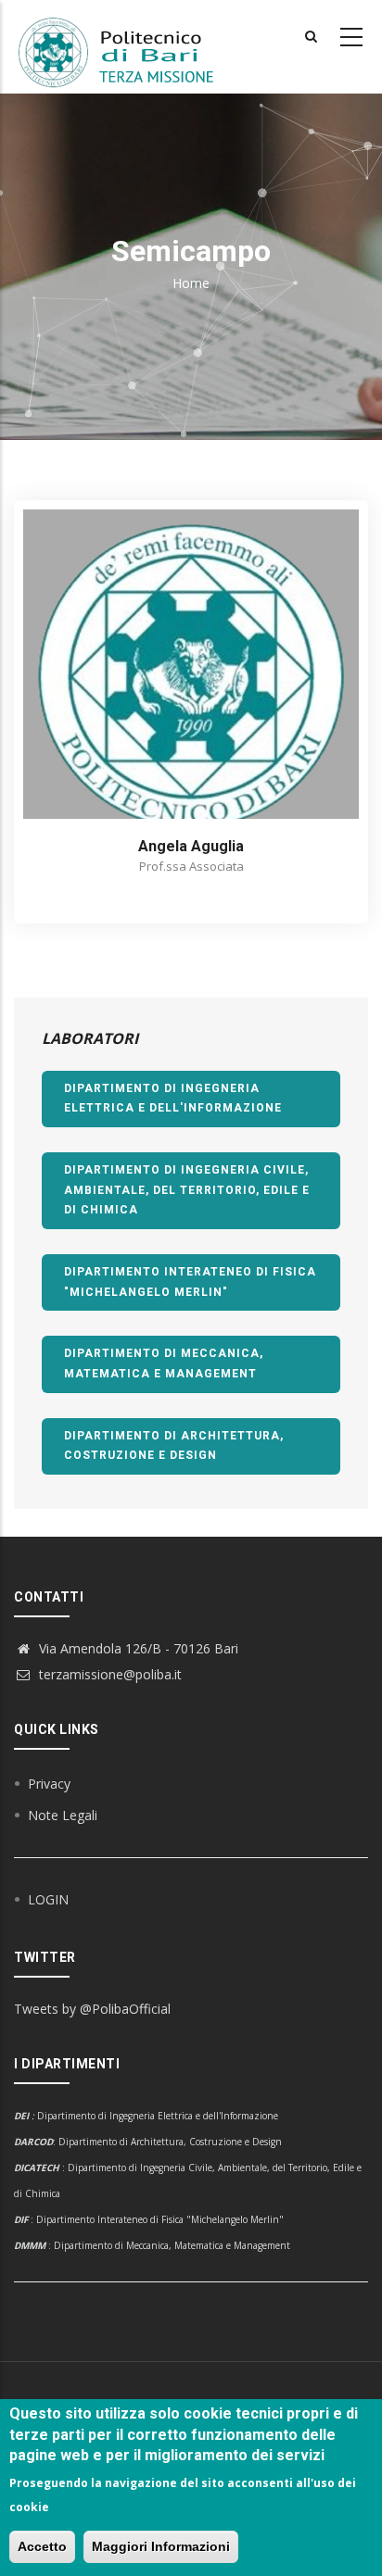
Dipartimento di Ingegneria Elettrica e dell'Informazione (173, 1099)
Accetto (42, 2546)
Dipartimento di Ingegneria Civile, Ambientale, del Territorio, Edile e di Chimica (187, 1190)
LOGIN (48, 1899)
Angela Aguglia (191, 846)
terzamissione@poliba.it (108, 1674)
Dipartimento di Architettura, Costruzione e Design (174, 1446)
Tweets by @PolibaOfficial (92, 2009)
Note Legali (63, 1815)
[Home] (127, 47)
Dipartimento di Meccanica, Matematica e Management (164, 1363)
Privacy (49, 1784)
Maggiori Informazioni (161, 2546)
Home (191, 283)
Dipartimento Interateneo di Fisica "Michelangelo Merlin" (190, 1282)
